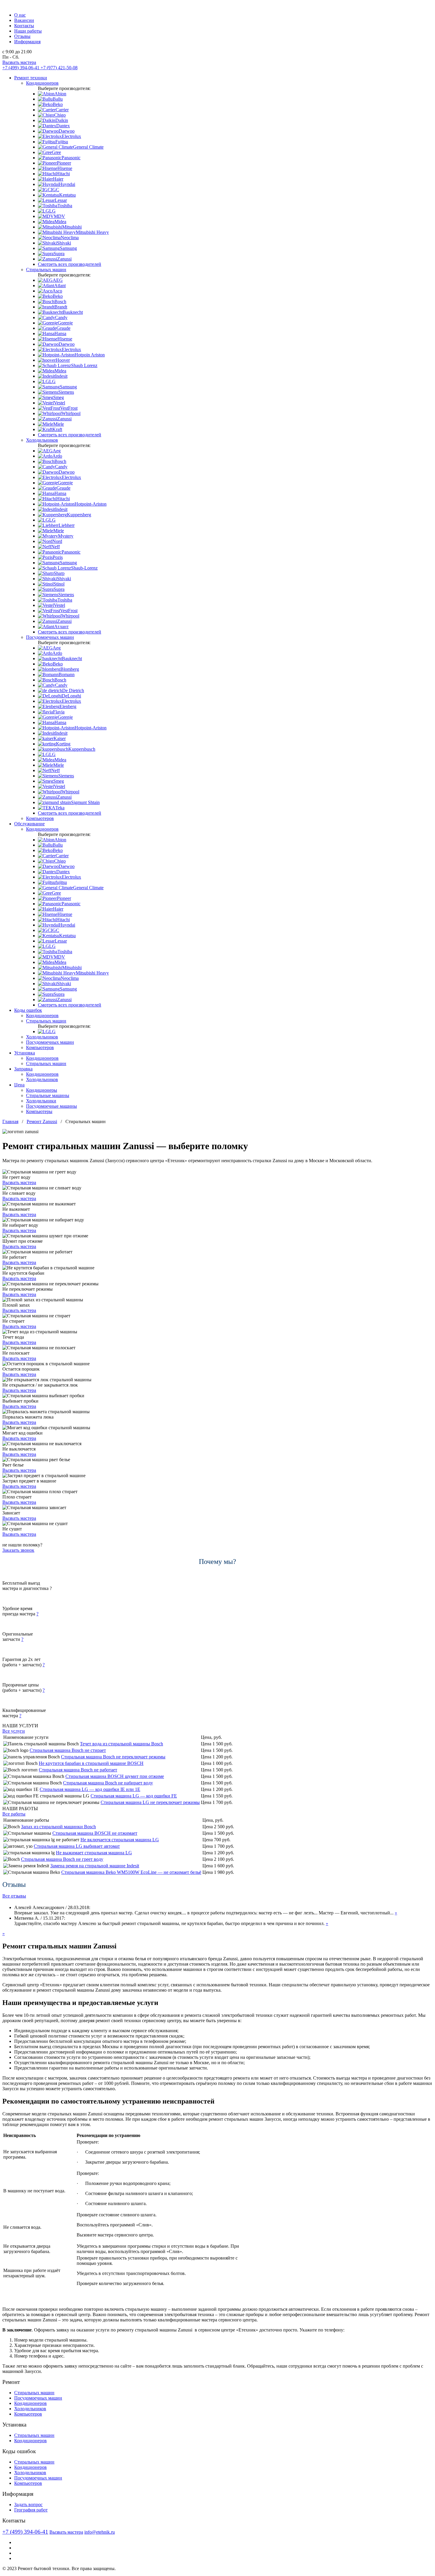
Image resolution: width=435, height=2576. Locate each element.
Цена (19, 1085)
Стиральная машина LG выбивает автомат (77, 1846)
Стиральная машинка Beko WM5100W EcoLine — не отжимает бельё (131, 1872)
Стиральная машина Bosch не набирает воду (108, 1783)
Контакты (24, 26)
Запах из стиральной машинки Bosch (58, 1827)
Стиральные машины (48, 1095)
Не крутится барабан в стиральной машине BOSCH (91, 1763)
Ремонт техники (31, 78)
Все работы (14, 1814)
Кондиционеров (42, 83)
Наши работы (28, 31)
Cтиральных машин (46, 1063)
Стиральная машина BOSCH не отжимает (95, 1833)
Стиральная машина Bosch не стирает (68, 1750)
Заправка (23, 1069)
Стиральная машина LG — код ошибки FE (134, 1796)
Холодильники (41, 1101)
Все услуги (14, 1731)
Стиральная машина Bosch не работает (78, 1770)
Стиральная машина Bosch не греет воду (62, 1859)
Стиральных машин (46, 270)
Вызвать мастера (19, 62)
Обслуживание (29, 824)
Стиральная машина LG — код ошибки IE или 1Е (90, 1789)
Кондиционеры (42, 1090)
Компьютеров (40, 818)
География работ (31, 2510)
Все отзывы (14, 1896)
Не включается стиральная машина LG (120, 1840)
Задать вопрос (28, 2505)
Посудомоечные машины (51, 1106)
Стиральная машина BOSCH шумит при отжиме (115, 1776)
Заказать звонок (18, 1550)
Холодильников (42, 440)
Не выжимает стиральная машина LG (94, 1853)
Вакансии (24, 20)
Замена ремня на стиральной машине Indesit (95, 1866)
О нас (20, 15)
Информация (27, 42)
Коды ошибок (28, 1010)
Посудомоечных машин (50, 637)
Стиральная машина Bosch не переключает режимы (113, 1757)
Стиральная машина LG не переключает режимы (150, 1802)
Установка (25, 1053)
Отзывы (22, 36)
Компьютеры (39, 1111)
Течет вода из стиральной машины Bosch (121, 1744)
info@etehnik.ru (100, 2532)
